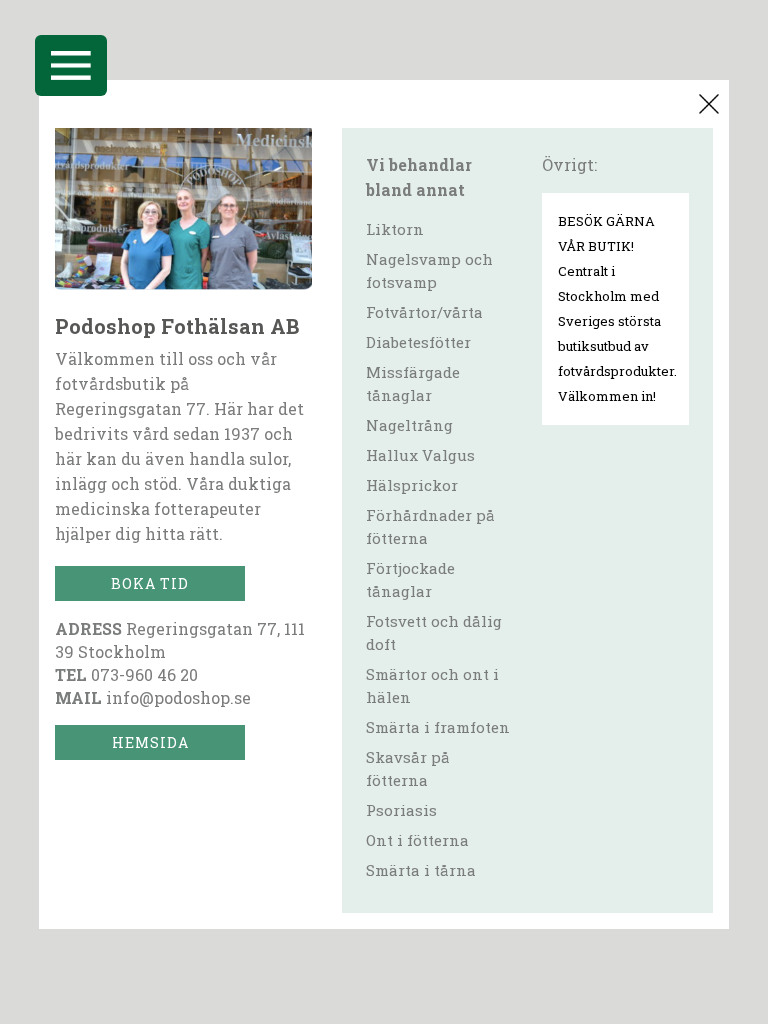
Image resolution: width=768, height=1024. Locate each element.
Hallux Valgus (420, 455)
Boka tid (150, 583)
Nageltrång (409, 425)
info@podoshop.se (178, 697)
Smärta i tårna (421, 870)
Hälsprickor (412, 485)
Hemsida (150, 742)
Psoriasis (401, 810)
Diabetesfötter (418, 342)
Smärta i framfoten (438, 727)
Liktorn (395, 229)
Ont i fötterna (417, 840)
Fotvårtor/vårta (424, 312)
